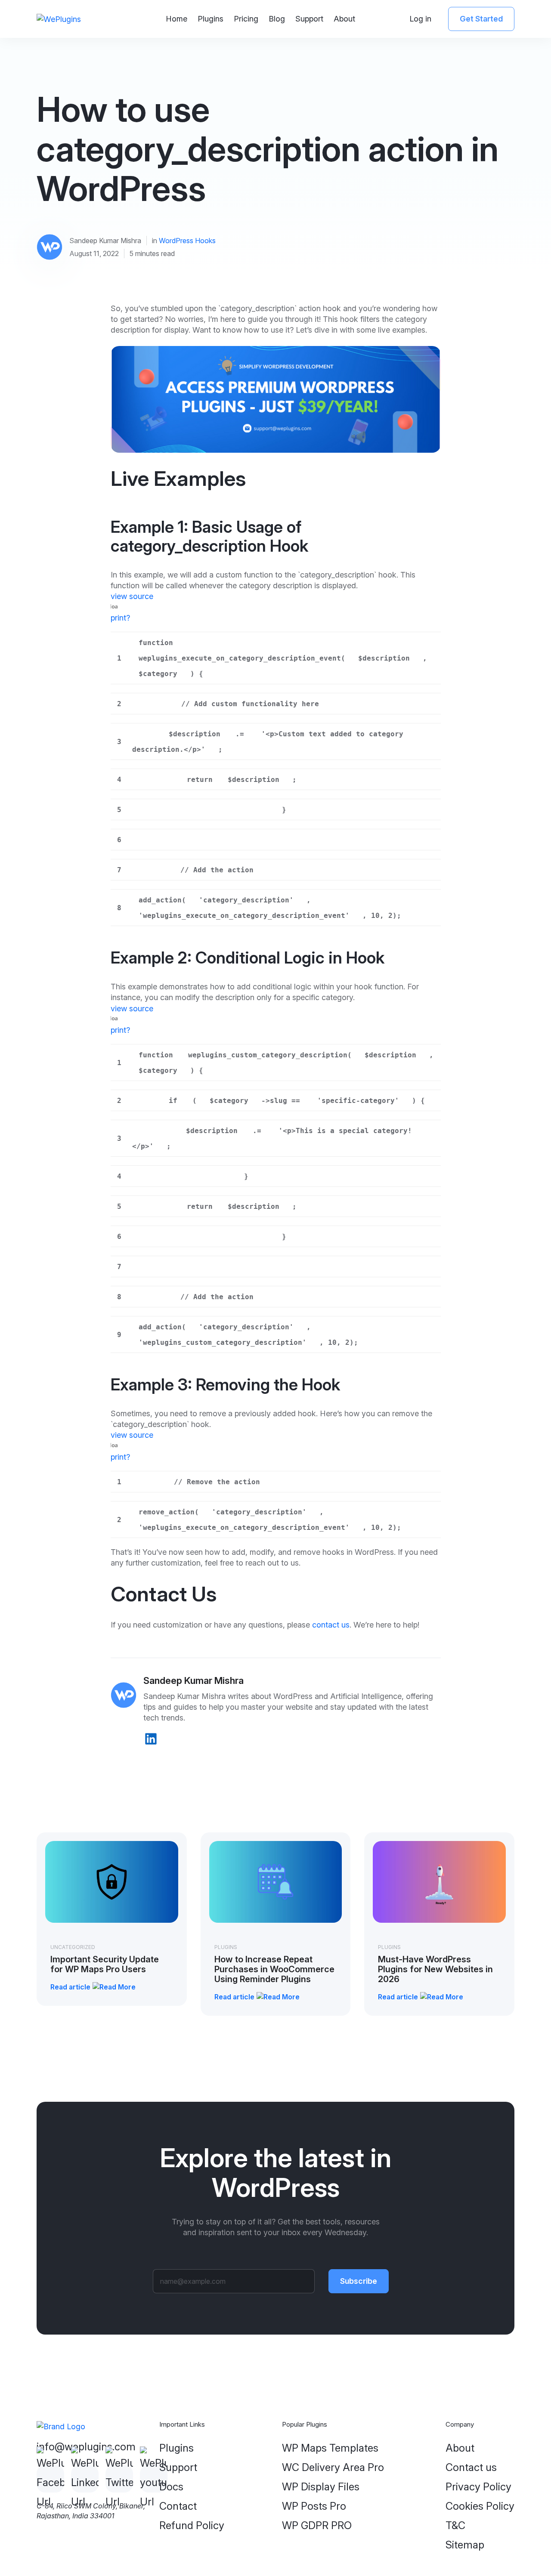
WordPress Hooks (187, 241)
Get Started (481, 19)
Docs (171, 2487)
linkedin (151, 1739)
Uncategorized (73, 1947)
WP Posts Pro (314, 2506)
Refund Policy (192, 2525)
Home (176, 19)
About (344, 19)
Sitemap (465, 2545)
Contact (178, 2506)
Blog (277, 19)
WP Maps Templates (330, 2448)
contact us (331, 1625)
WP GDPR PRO (317, 2525)
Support (309, 19)
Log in (420, 19)
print (118, 618)
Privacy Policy (478, 2487)
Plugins (210, 19)
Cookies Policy (480, 2506)
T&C (455, 2525)
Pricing (246, 19)
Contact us (471, 2467)
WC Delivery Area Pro (333, 2467)
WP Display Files (321, 2487)
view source (132, 596)
